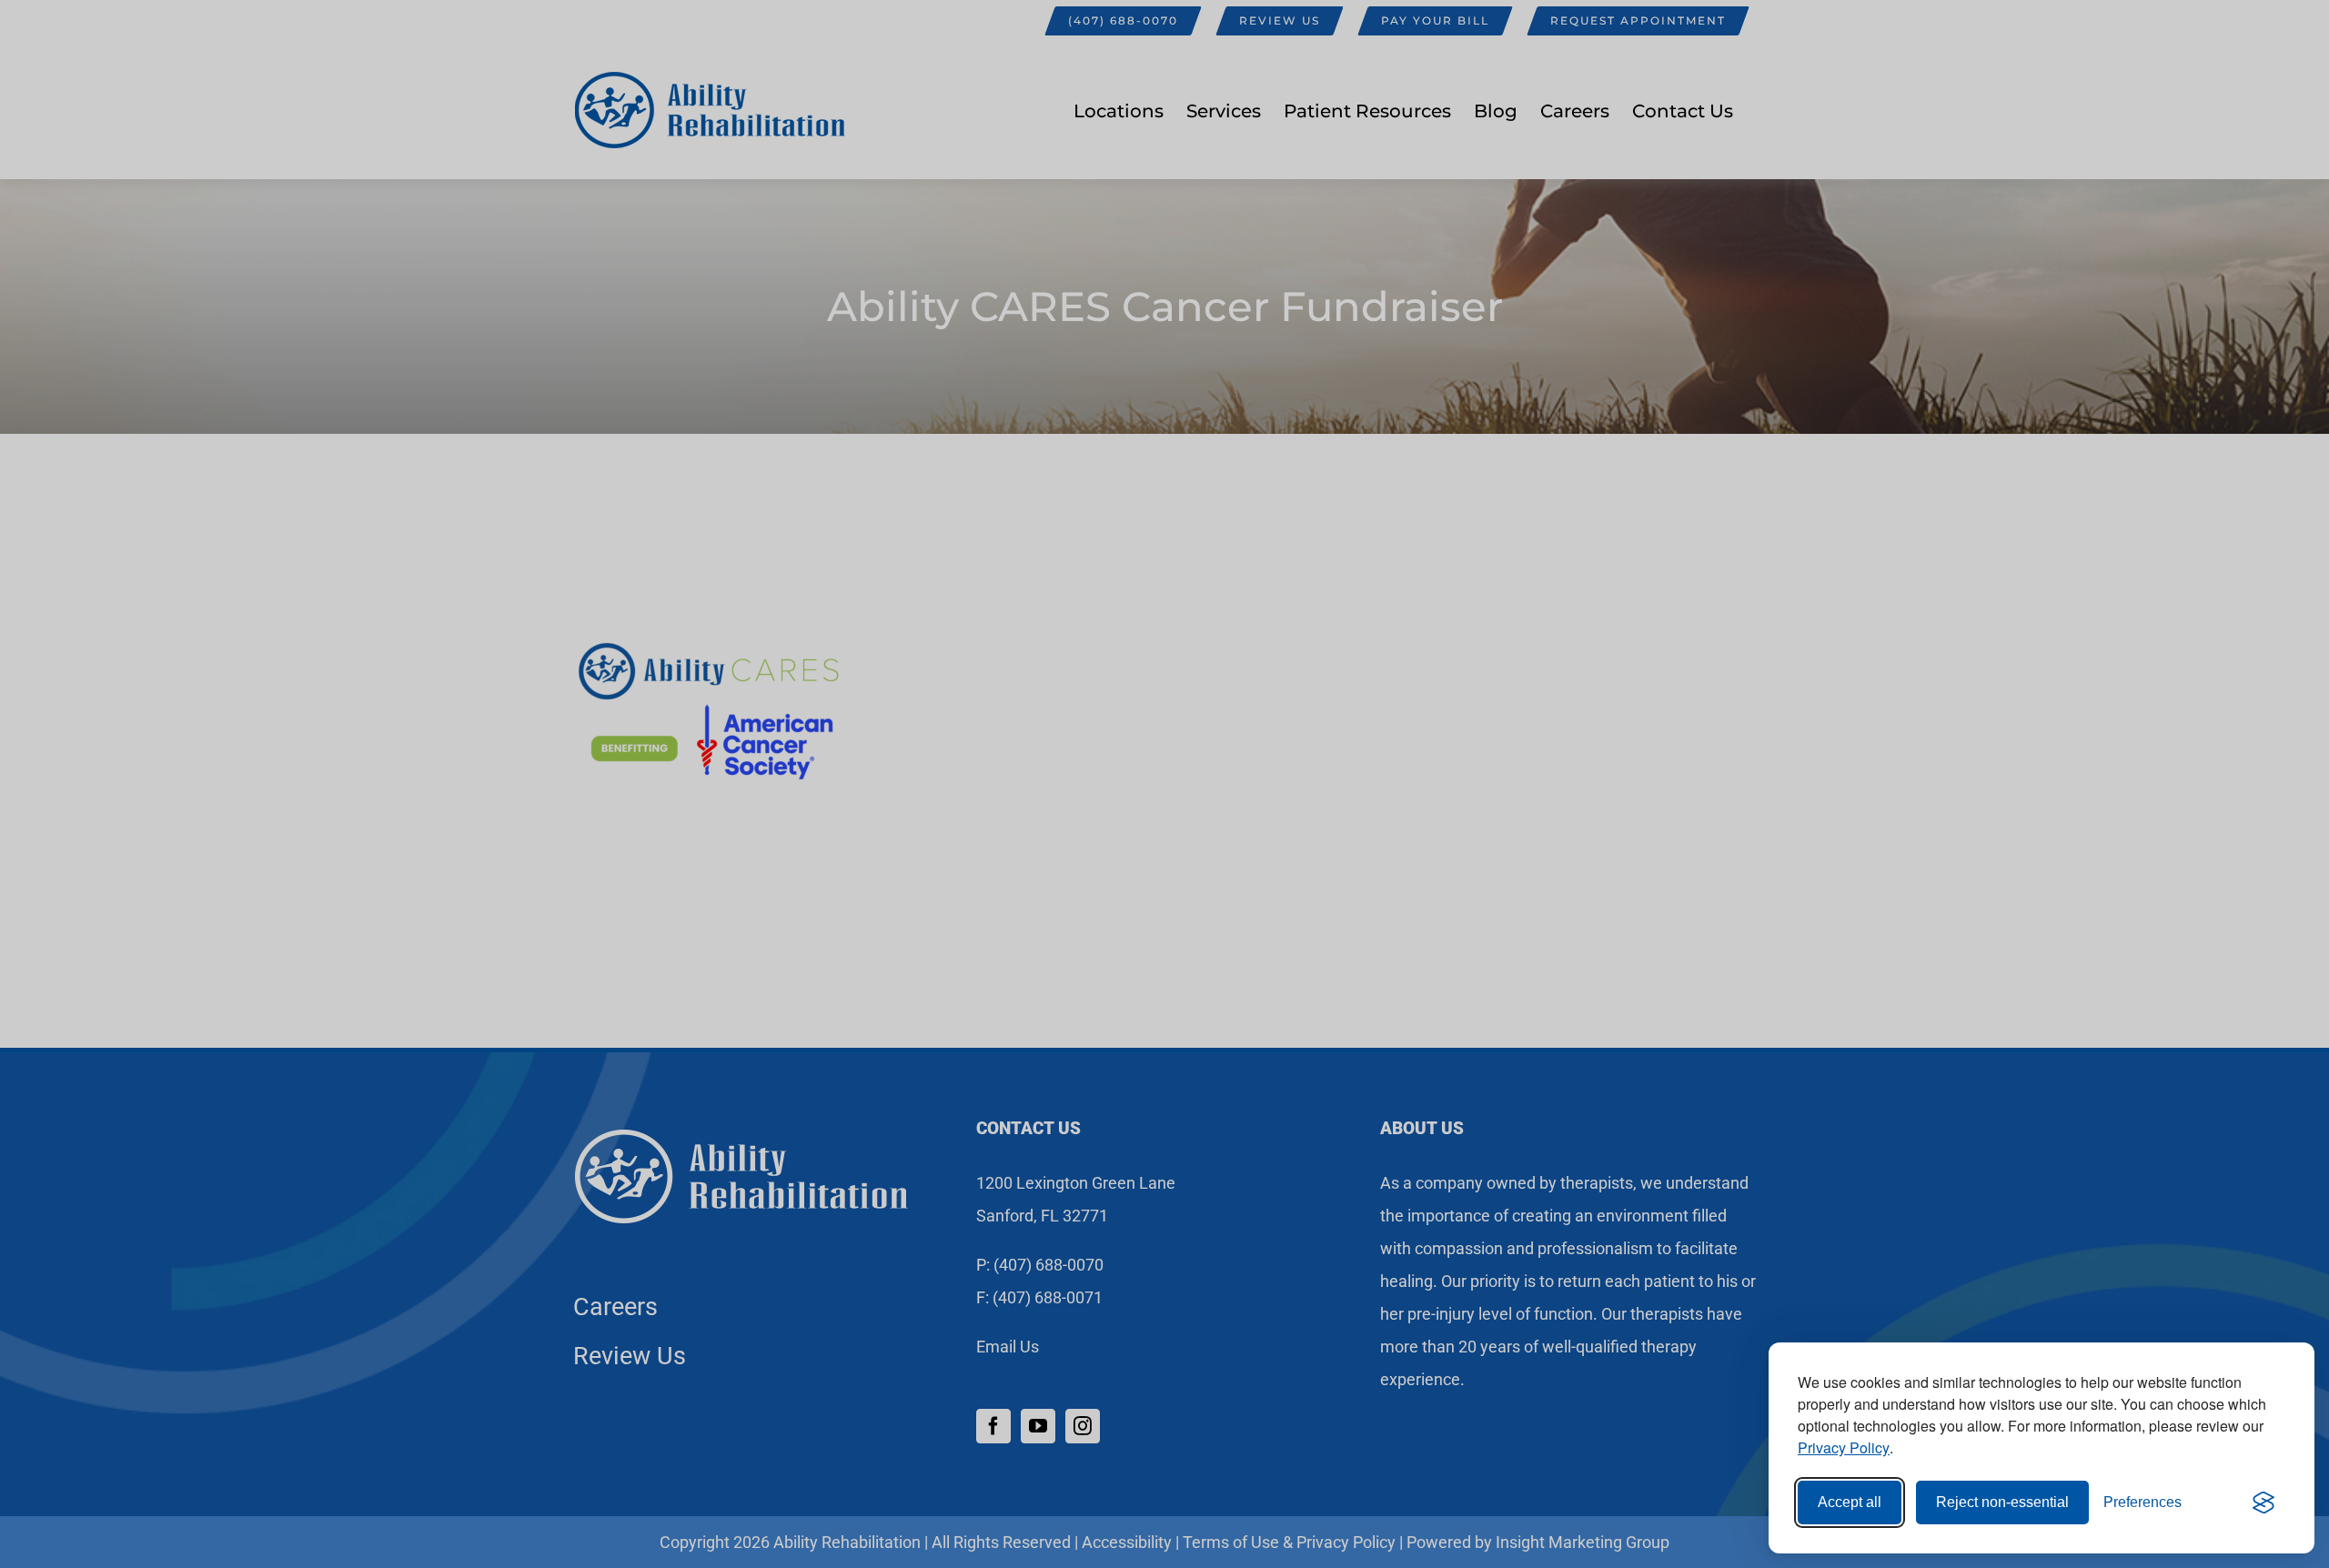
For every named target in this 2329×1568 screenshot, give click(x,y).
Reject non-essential (2002, 1502)
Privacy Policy (1844, 1447)
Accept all (1850, 1502)
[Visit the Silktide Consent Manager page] (2263, 1503)
